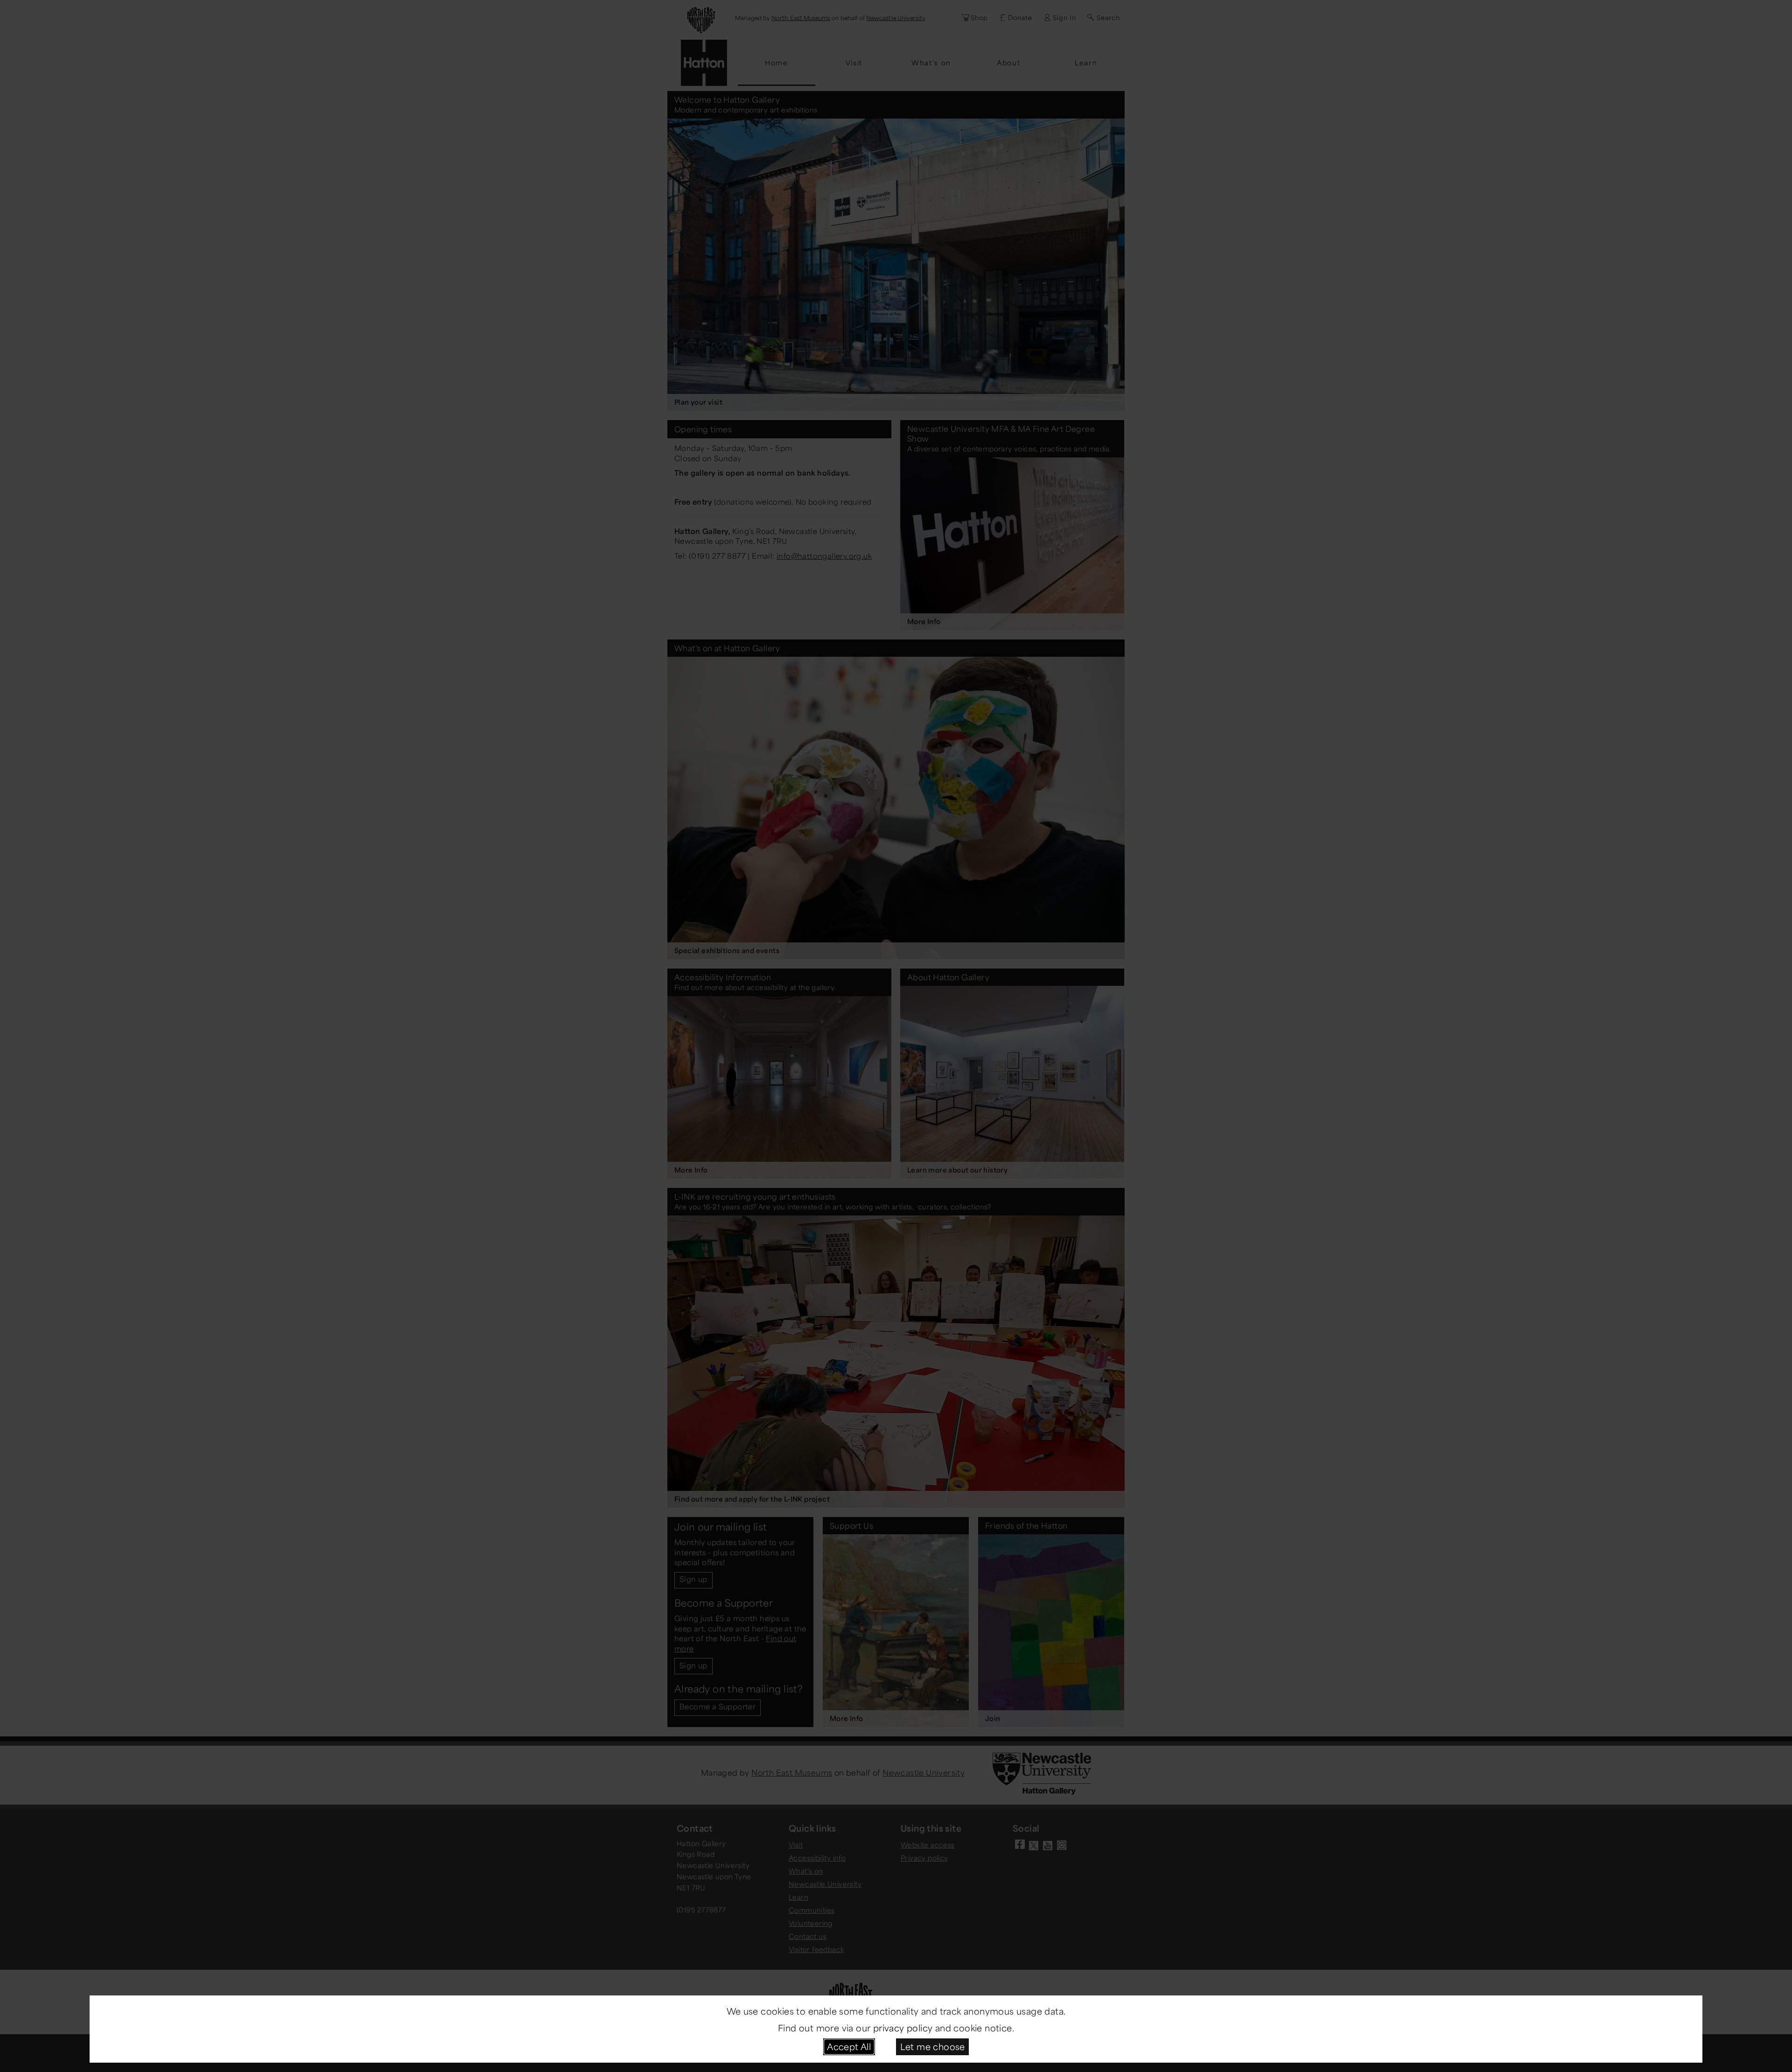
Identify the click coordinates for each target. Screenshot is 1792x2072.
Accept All (849, 2046)
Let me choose (933, 2046)
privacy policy (903, 2028)
